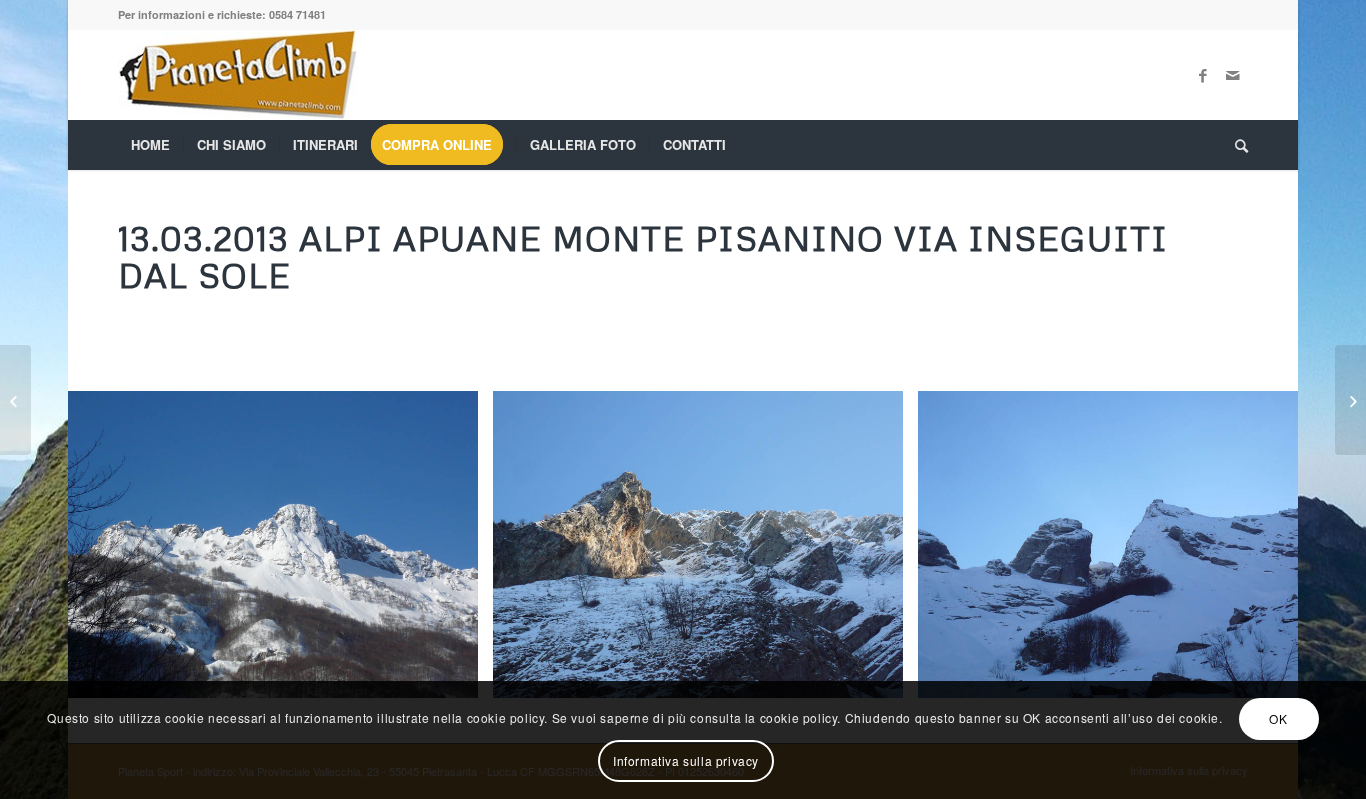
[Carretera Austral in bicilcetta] (15, 400)
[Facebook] (1203, 75)
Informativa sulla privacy (686, 760)
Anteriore (113, 545)
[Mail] (1233, 75)
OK (1278, 718)
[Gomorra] (1350, 400)
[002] (881, 675)
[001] (456, 675)
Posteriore (1253, 545)
